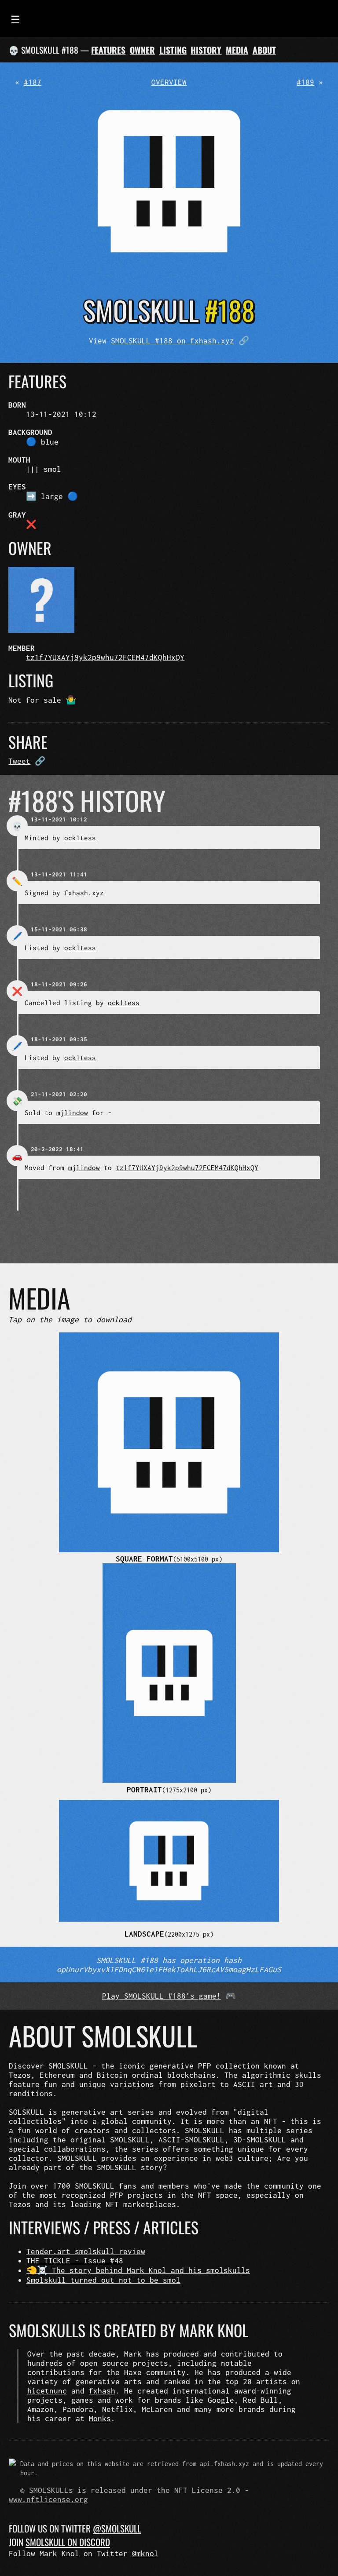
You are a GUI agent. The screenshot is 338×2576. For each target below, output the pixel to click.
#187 (33, 82)
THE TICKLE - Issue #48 (75, 2260)
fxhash (102, 2391)
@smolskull (117, 2528)
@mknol (145, 2553)
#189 (305, 82)
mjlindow (72, 1113)
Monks (100, 2418)
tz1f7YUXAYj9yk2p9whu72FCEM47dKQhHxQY (105, 657)
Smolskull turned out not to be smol (103, 2280)
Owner (142, 50)
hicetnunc (47, 2391)
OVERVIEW (169, 82)
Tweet (19, 761)
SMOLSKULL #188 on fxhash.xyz (173, 341)
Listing (173, 50)
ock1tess (80, 838)
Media (237, 50)
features (108, 50)
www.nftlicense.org (48, 2499)
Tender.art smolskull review (86, 2251)
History (206, 50)
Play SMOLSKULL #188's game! (162, 1996)
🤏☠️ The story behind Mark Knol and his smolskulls (138, 2270)
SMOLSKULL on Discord (68, 2542)
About (264, 50)
